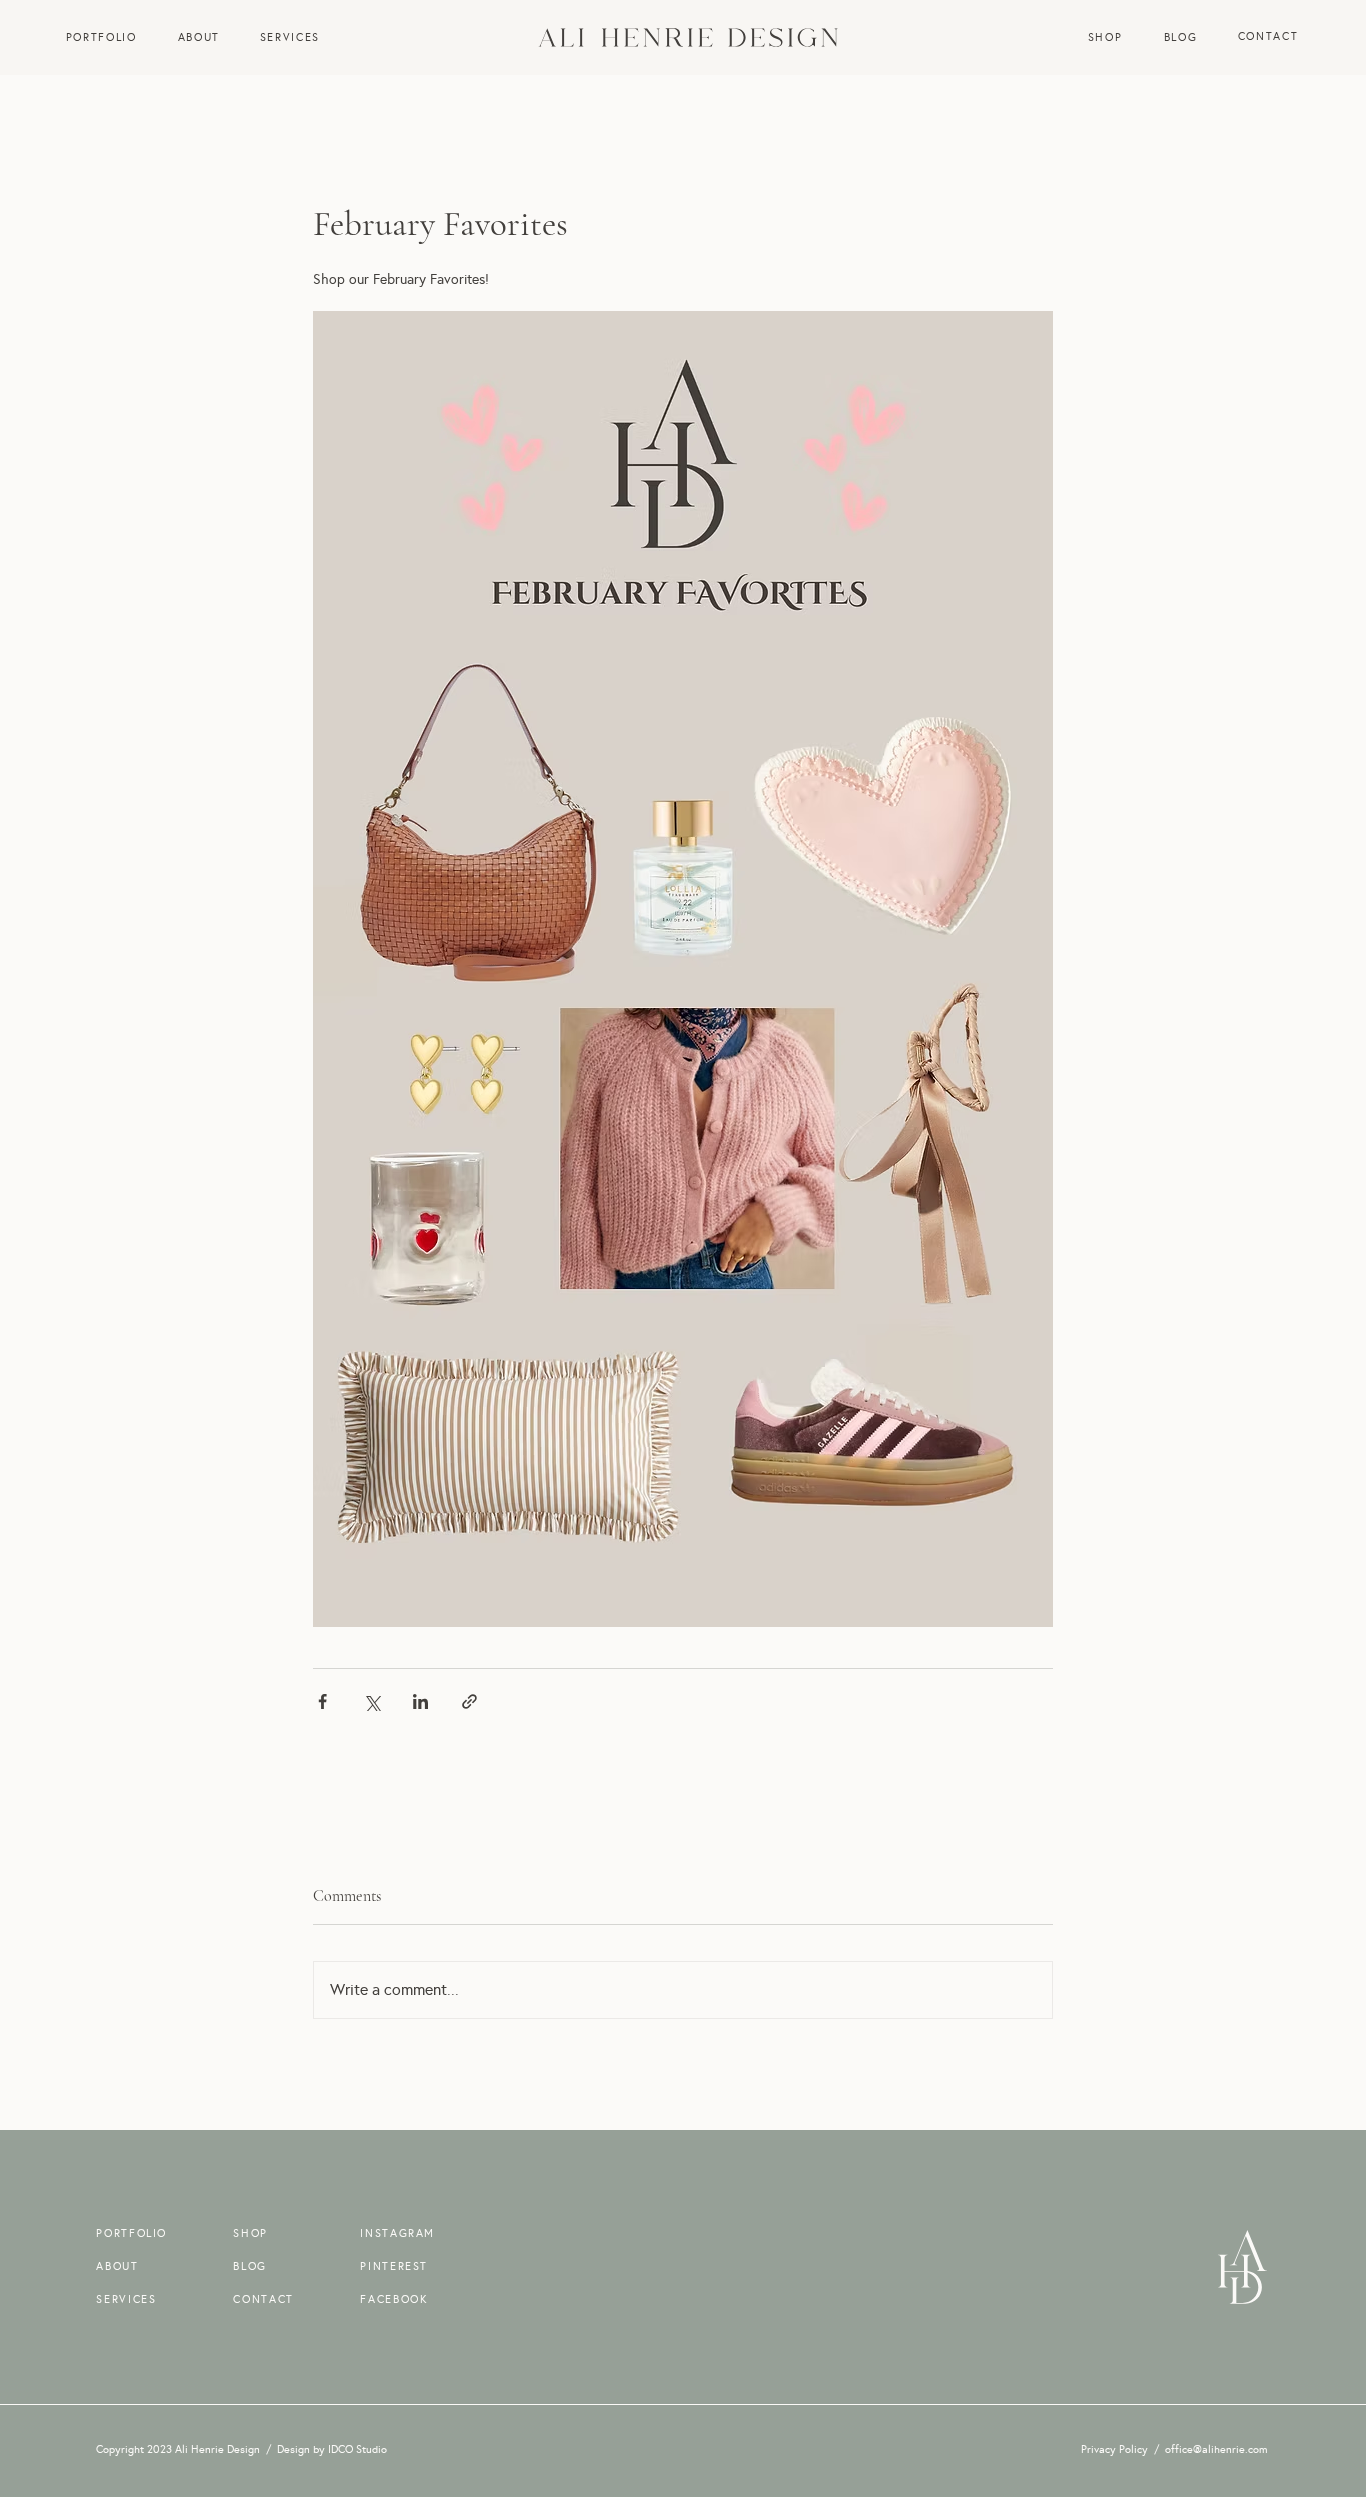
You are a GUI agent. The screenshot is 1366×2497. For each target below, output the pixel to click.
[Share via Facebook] (322, 1701)
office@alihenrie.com (1216, 2449)
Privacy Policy (1114, 2449)
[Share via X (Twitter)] (371, 1701)
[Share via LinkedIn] (420, 1701)
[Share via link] (469, 1701)
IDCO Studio (357, 2449)
